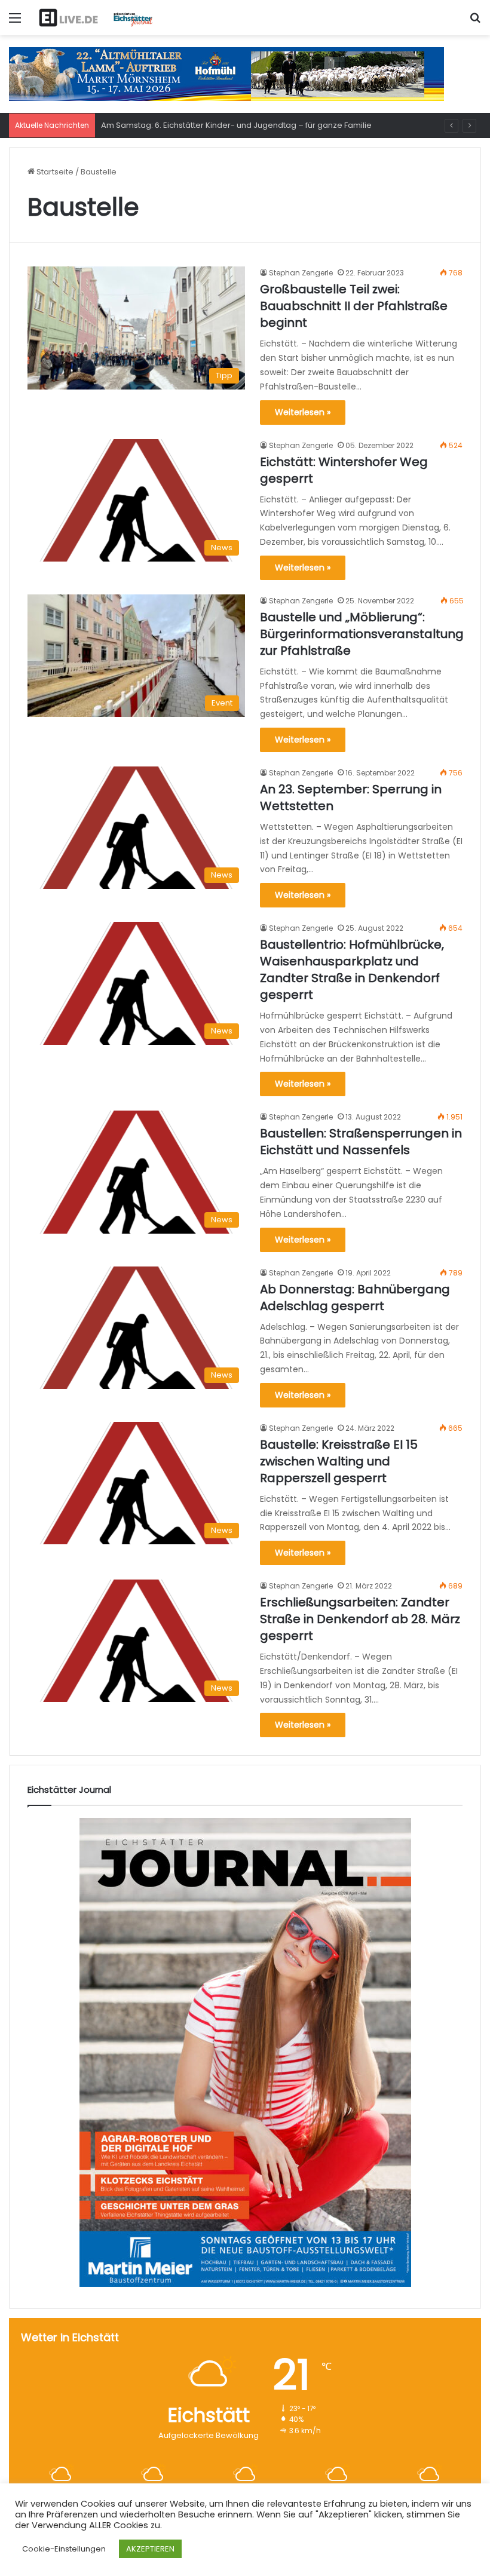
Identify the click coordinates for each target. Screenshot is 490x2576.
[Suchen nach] (475, 22)
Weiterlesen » (303, 412)
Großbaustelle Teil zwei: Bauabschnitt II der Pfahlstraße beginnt (354, 306)
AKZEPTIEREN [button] (150, 2549)
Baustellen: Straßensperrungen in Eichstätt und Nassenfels (361, 1142)
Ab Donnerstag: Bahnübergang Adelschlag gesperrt (355, 1298)
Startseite (54, 172)
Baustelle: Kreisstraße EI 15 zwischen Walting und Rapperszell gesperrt (339, 1461)
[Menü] (15, 22)
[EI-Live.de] (96, 18)
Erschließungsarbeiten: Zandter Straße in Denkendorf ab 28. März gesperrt (360, 1619)
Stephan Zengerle (301, 273)
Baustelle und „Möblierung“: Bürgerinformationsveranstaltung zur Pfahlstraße (362, 634)
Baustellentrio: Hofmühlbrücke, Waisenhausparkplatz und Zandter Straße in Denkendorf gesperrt (352, 970)
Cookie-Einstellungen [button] (64, 2549)
